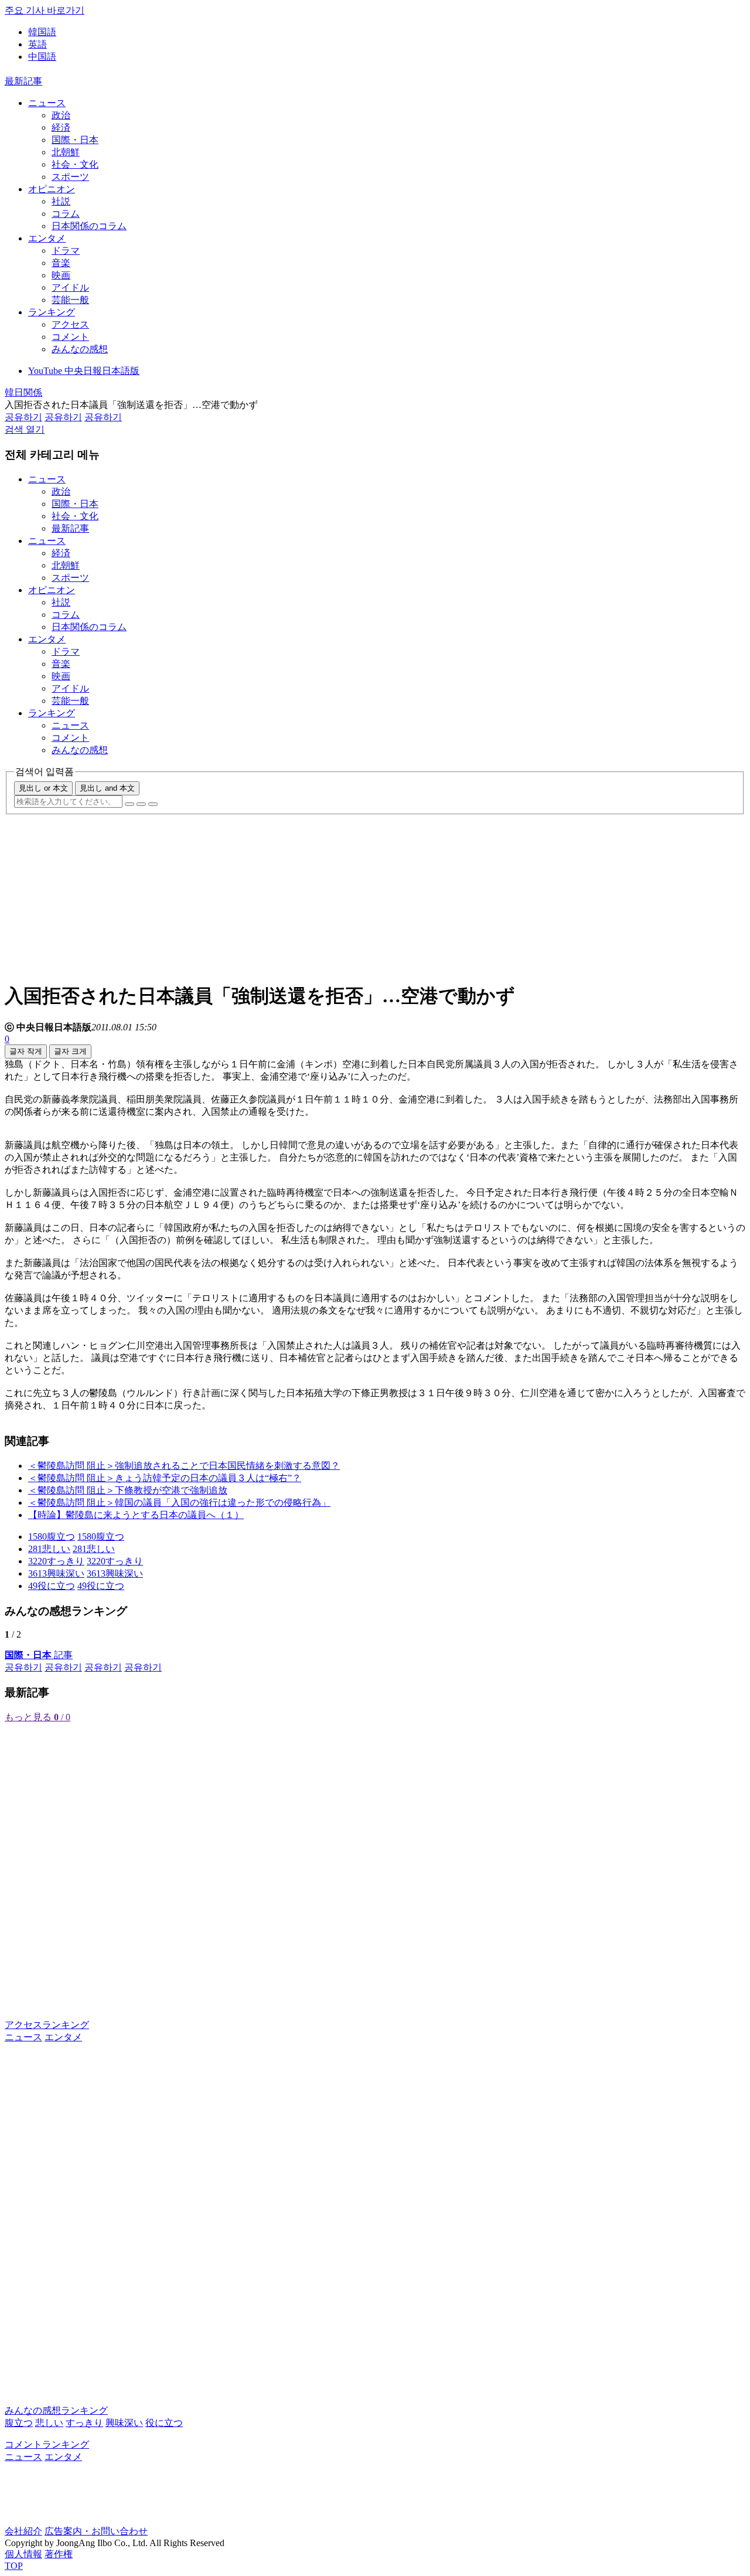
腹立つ (19, 2423)
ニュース (47, 103)
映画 (61, 275)
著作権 (59, 2554)
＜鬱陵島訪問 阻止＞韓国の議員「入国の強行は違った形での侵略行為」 (179, 1503)
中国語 (42, 57)
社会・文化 (75, 164)
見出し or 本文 (43, 788)
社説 (61, 201)
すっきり (84, 2423)
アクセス (70, 324)
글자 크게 (70, 1051)
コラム (66, 214)
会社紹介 (23, 2531)
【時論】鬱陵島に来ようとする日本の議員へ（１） (136, 1515)
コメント (70, 337)
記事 (39, 1655)
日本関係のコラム (89, 226)
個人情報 (23, 2554)
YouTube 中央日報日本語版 (84, 371)
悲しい (49, 2423)
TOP (14, 2566)
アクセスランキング (47, 2025)
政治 (61, 115)
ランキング (52, 312)
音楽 (61, 263)
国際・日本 (75, 140)
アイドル (70, 287)
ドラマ (66, 251)
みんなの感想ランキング (56, 2410)
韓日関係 (23, 392)
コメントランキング (47, 2444)
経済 (61, 127)
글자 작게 (26, 1051)
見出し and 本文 (107, 788)
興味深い (124, 2423)
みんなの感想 (80, 349)
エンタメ (47, 238)
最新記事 (23, 81)
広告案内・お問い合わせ (96, 2531)
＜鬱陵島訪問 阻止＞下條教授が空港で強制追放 (128, 1490)
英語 (37, 44)
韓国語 (42, 32)
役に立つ (164, 2423)
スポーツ (70, 177)
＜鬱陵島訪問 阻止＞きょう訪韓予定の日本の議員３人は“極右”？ (165, 1478)
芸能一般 (70, 300)
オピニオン (52, 189)
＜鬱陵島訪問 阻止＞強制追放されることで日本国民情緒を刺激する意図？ (184, 1466)
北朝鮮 (66, 152)
